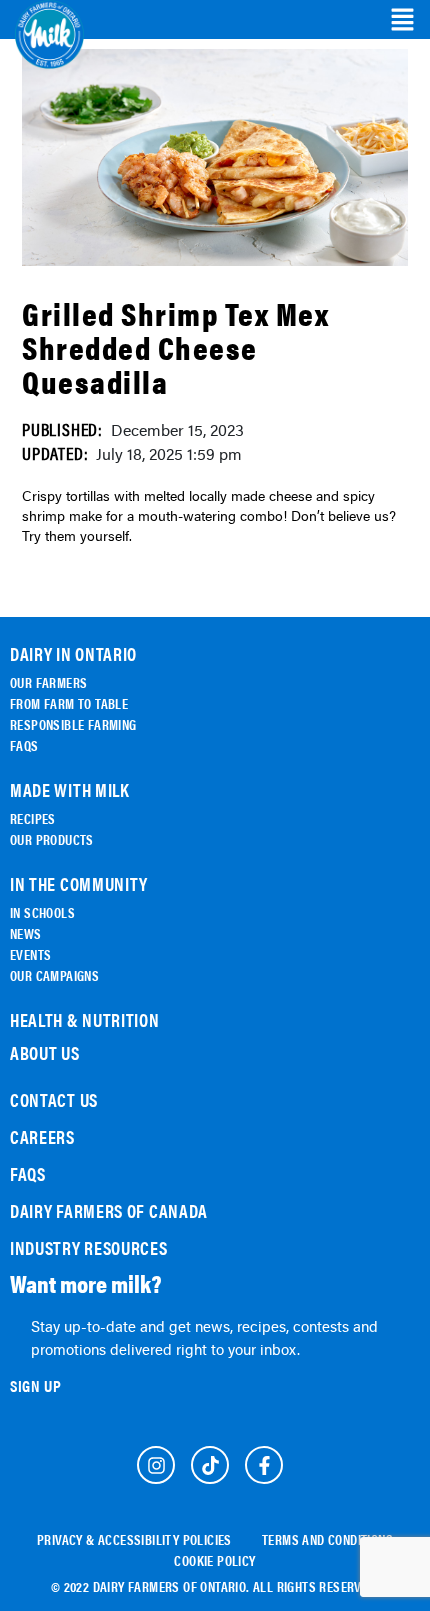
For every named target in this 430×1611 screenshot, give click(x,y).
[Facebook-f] (264, 1465)
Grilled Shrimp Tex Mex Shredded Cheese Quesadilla (175, 346)
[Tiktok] (210, 1465)
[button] (402, 20)
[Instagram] (156, 1465)
